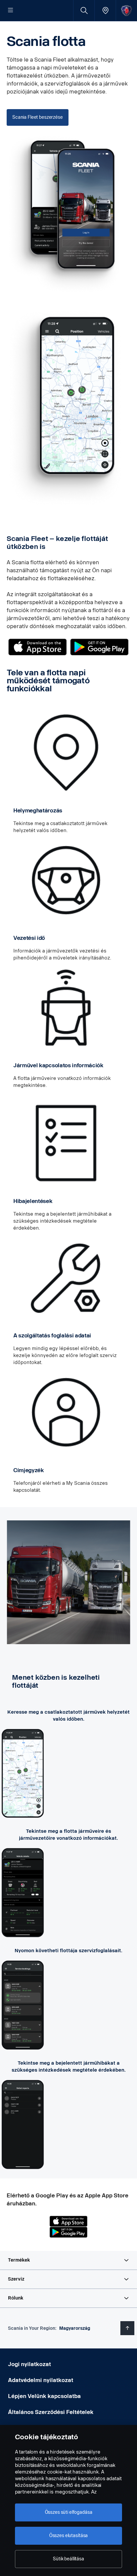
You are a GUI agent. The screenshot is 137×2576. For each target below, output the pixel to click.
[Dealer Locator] (105, 10)
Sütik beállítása (68, 2559)
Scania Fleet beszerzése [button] (38, 117)
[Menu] (11, 11)
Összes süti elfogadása (69, 2512)
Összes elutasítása (68, 2536)
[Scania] (127, 10)
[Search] (84, 10)
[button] (68, 2260)
